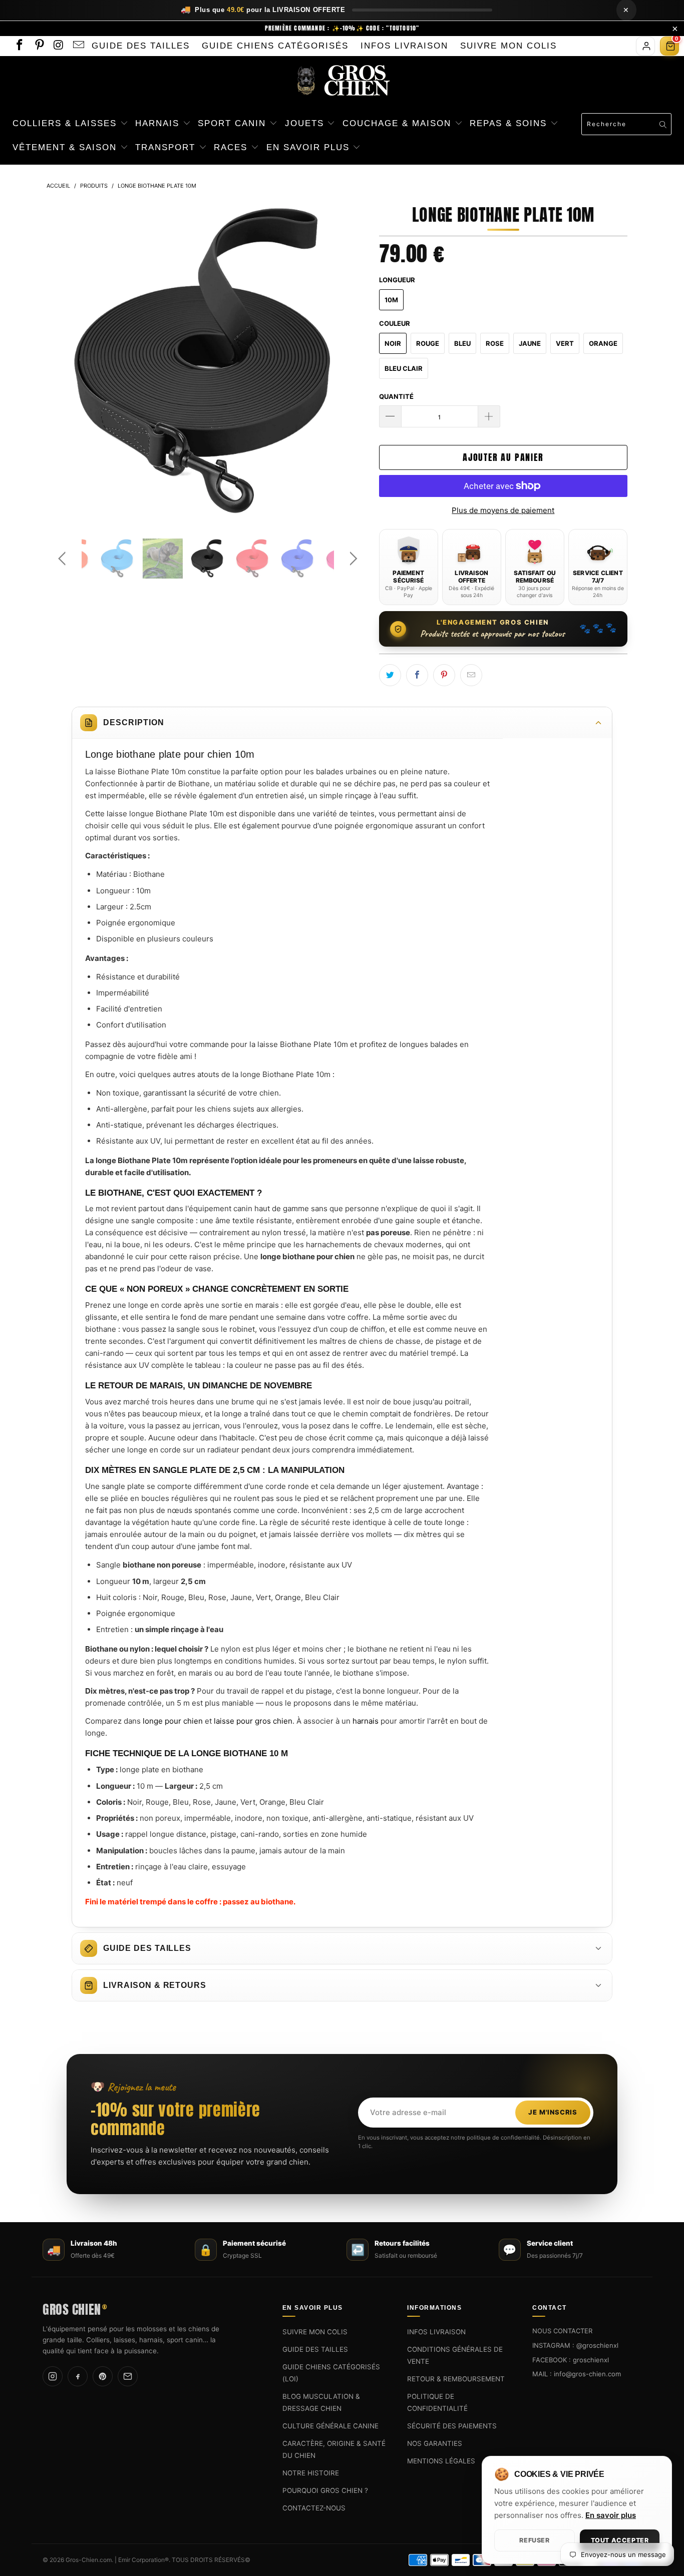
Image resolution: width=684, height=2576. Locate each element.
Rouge (428, 343)
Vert (565, 343)
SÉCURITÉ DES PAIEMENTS (452, 2426)
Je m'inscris (553, 2113)
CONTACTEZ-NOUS (314, 2508)
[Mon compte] (645, 46)
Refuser (534, 2540)
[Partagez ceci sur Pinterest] (444, 675)
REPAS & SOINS (510, 123)
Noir (393, 343)
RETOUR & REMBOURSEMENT (456, 2379)
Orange (603, 343)
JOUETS (306, 123)
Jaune (530, 343)
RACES (232, 147)
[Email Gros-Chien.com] (78, 46)
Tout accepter (620, 2540)
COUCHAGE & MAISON (399, 123)
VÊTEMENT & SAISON (66, 147)
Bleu (462, 343)
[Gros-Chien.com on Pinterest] (38, 46)
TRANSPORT (167, 147)
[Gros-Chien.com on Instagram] (58, 46)
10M (391, 300)
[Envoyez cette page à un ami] (471, 675)
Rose (495, 343)
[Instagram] (53, 2377)
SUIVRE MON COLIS (508, 46)
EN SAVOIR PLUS (310, 147)
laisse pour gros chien (253, 1721)
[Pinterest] (103, 2377)
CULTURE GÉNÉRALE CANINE (330, 2426)
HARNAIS (159, 123)
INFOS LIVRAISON (404, 46)
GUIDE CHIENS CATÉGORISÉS (275, 46)
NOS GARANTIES (435, 2443)
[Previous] (64, 363)
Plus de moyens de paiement (503, 510)
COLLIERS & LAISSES (66, 123)
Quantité (396, 396)
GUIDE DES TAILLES (141, 46)
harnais (366, 1721)
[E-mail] (128, 2377)
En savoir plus (611, 2515)
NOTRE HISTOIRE (311, 2473)
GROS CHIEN (75, 2308)
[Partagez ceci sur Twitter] (390, 675)
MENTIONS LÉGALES (441, 2461)
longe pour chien (173, 1721)
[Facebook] (78, 2377)
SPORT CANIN (234, 123)
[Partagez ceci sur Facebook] (417, 675)
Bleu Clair (404, 368)
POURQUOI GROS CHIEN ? (325, 2490)
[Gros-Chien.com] (342, 81)
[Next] (352, 363)
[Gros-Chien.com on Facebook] (19, 46)
